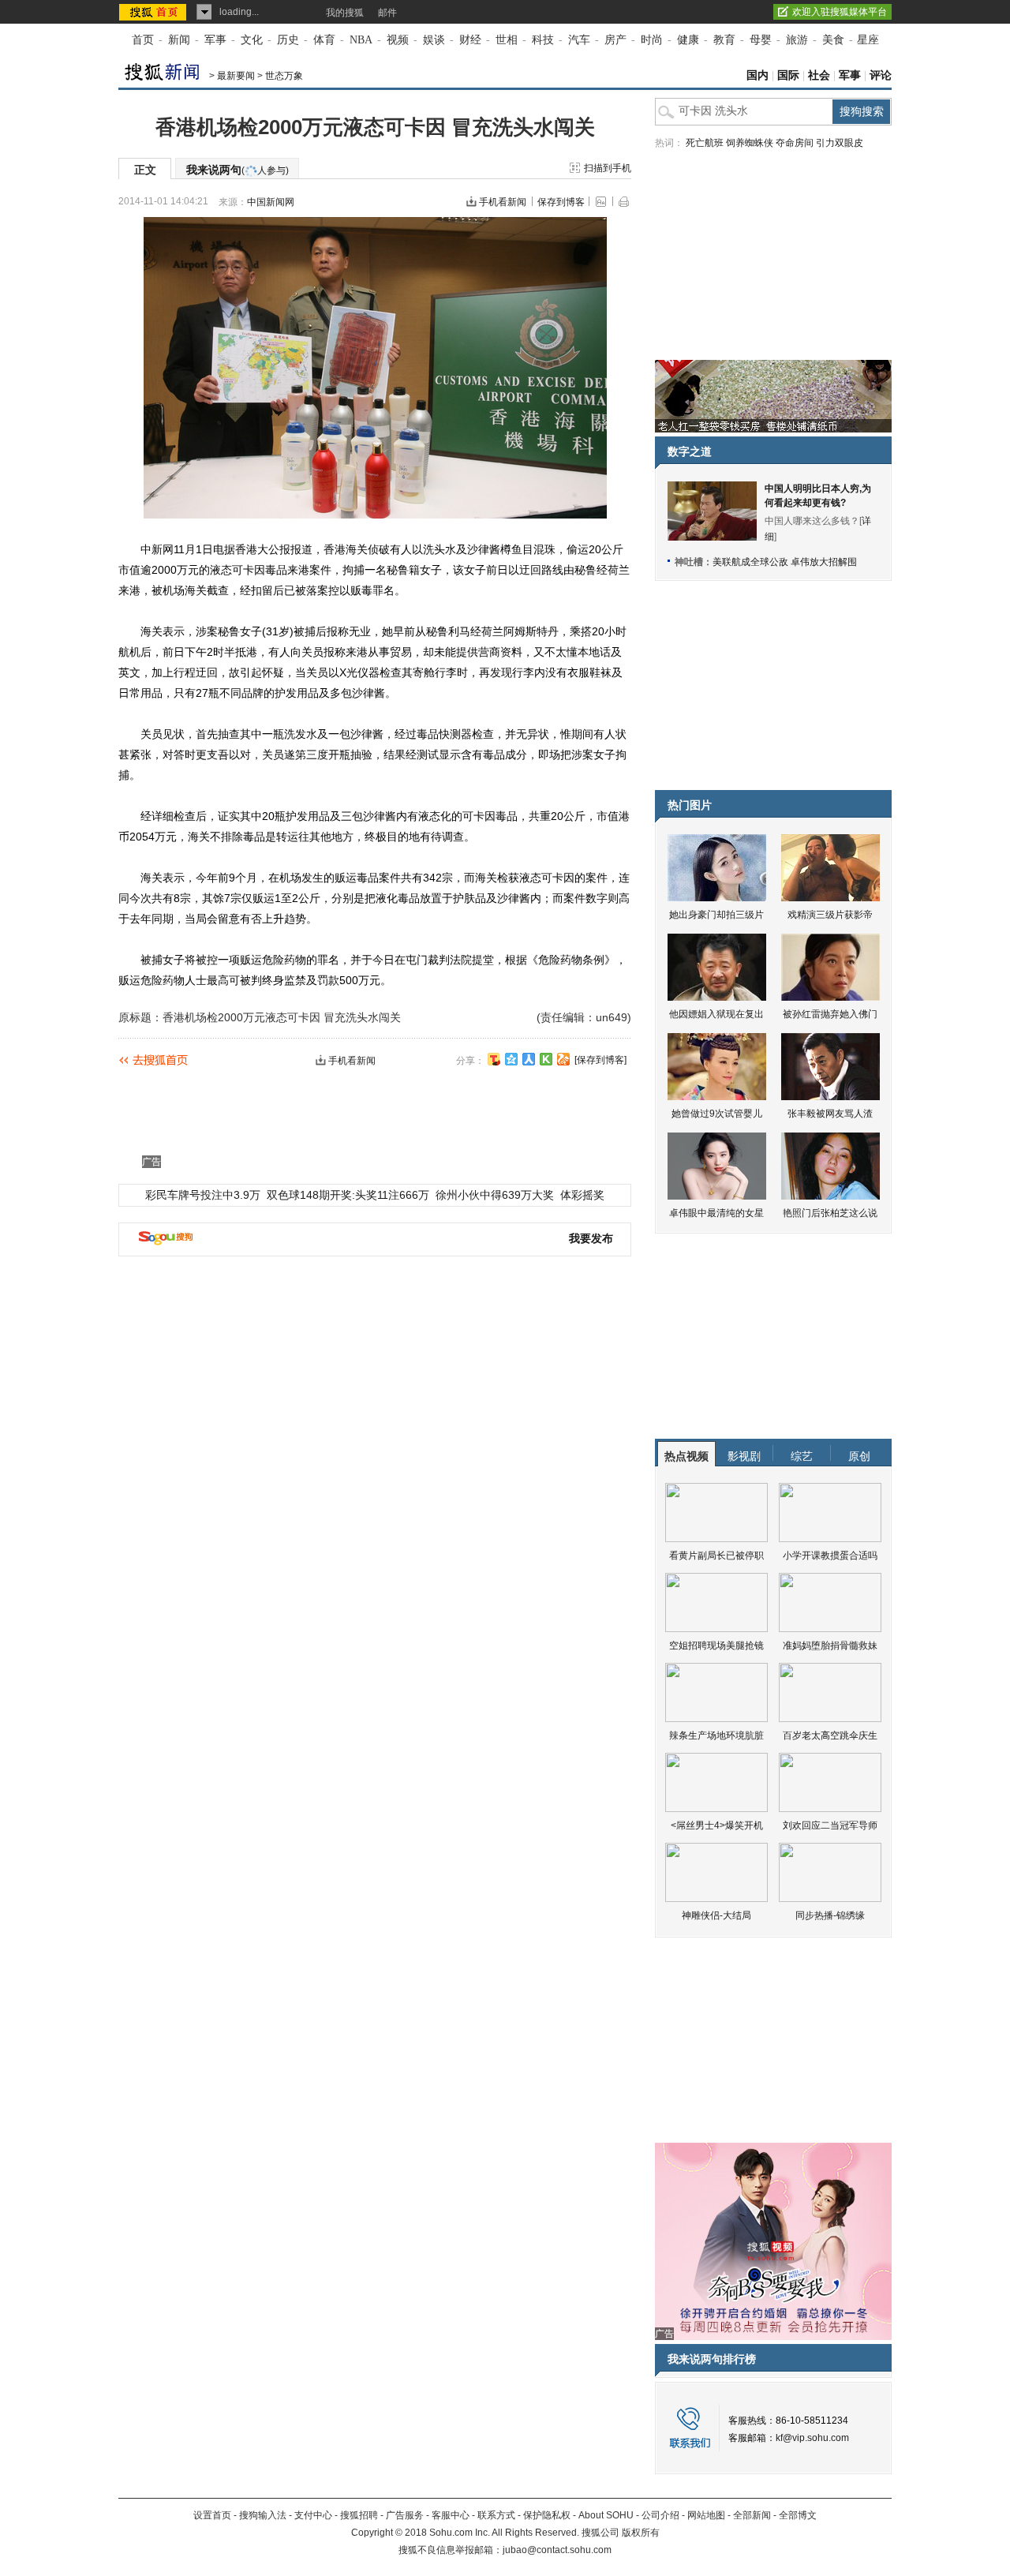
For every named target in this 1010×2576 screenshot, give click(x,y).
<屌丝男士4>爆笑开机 (717, 1825)
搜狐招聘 (359, 2515)
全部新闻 (752, 2515)
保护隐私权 (547, 2515)
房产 (615, 40)
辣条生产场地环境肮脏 (716, 1735)
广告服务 (405, 2515)
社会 (819, 75)
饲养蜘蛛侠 (750, 143)
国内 (757, 75)
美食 (833, 40)
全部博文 (798, 2515)
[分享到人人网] (529, 1059)
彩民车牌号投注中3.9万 (203, 1195)
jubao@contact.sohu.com (557, 2550)
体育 (324, 40)
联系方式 (496, 2515)
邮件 (387, 13)
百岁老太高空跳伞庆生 (830, 1735)
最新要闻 (236, 76)
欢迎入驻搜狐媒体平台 (840, 12)
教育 (724, 40)
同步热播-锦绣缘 (830, 1915)
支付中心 (313, 2515)
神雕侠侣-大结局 (716, 1915)
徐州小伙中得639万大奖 (495, 1195)
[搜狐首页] (154, 12)
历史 (288, 40)
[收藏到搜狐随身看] (546, 1059)
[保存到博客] (600, 1060)
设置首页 (212, 2515)
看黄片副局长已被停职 (716, 1556)
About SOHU (606, 2515)
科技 (543, 40)
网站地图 (706, 2515)
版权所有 (641, 2533)
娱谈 (434, 40)
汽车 (579, 40)
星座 (868, 40)
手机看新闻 (503, 202)
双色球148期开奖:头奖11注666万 (348, 1195)
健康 (688, 40)
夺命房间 (795, 143)
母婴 (761, 40)
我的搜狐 (345, 13)
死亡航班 (705, 143)
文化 (252, 40)
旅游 (797, 40)
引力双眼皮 (840, 143)
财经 (470, 40)
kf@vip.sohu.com (812, 2438)
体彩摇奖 (582, 1195)
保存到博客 (561, 202)
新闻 (179, 40)
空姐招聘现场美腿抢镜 (716, 1646)
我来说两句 (238, 170)
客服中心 (451, 2515)
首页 (143, 40)
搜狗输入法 (263, 2515)
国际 (788, 75)
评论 (881, 75)
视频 (398, 40)
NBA (361, 40)
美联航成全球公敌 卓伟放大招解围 (785, 562)
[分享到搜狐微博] (494, 1059)
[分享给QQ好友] (511, 1059)
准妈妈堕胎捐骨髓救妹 (830, 1646)
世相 (507, 40)
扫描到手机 (608, 168)
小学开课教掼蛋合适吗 (830, 1556)
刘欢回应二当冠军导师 (830, 1825)
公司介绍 (660, 2515)
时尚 (652, 40)
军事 (215, 40)
